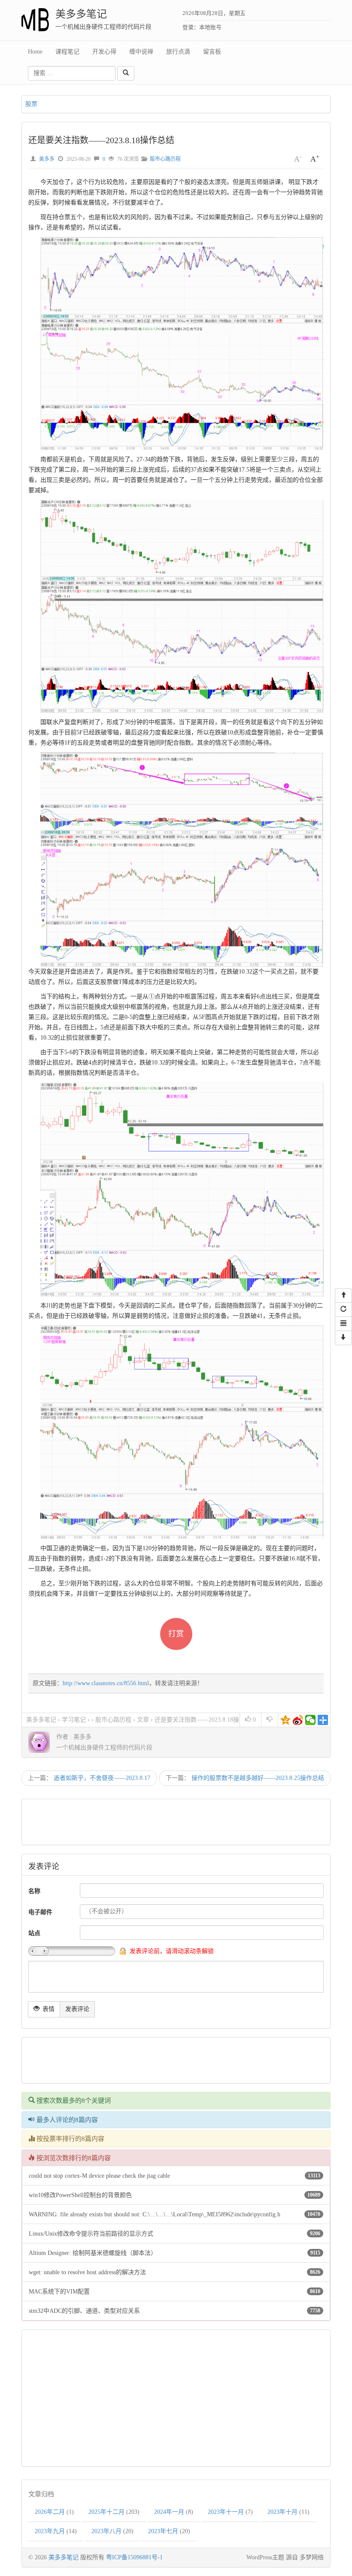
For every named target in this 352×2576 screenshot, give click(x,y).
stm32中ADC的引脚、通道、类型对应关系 (84, 2311)
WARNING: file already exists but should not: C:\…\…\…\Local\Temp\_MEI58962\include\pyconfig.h (155, 2214)
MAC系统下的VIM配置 (59, 2292)
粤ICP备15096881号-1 (134, 2557)
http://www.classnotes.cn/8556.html (106, 1683)
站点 (34, 1933)
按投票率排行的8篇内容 (70, 2139)
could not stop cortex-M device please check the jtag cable (99, 2176)
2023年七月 (163, 2531)
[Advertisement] (182, 1822)
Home (35, 52)
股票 (31, 104)
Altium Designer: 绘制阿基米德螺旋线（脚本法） (93, 2253)
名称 (34, 1891)
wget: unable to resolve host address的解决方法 (87, 2272)
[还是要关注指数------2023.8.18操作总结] (188, 343)
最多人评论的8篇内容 (66, 2120)
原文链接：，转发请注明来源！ (118, 1683)
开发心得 (104, 52)
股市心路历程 (165, 159)
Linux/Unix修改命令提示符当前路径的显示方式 (91, 2234)
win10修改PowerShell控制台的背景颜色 (80, 2195)
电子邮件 (40, 1912)
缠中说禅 (141, 52)
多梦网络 (312, 2557)
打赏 (176, 1634)
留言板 (212, 52)
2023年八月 (106, 2531)
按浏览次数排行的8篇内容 (73, 2158)
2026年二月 (50, 2512)
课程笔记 (67, 52)
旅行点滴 (178, 52)
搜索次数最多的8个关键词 (73, 2101)
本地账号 (210, 27)
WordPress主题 (265, 2557)
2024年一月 (169, 2512)
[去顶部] (343, 1296)
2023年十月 (282, 2512)
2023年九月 (50, 2531)
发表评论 (77, 2009)
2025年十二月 (106, 2512)
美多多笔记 (81, 14)
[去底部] (343, 1338)
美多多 (47, 159)
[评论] (343, 1324)
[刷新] (343, 1310)
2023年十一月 (226, 2512)
